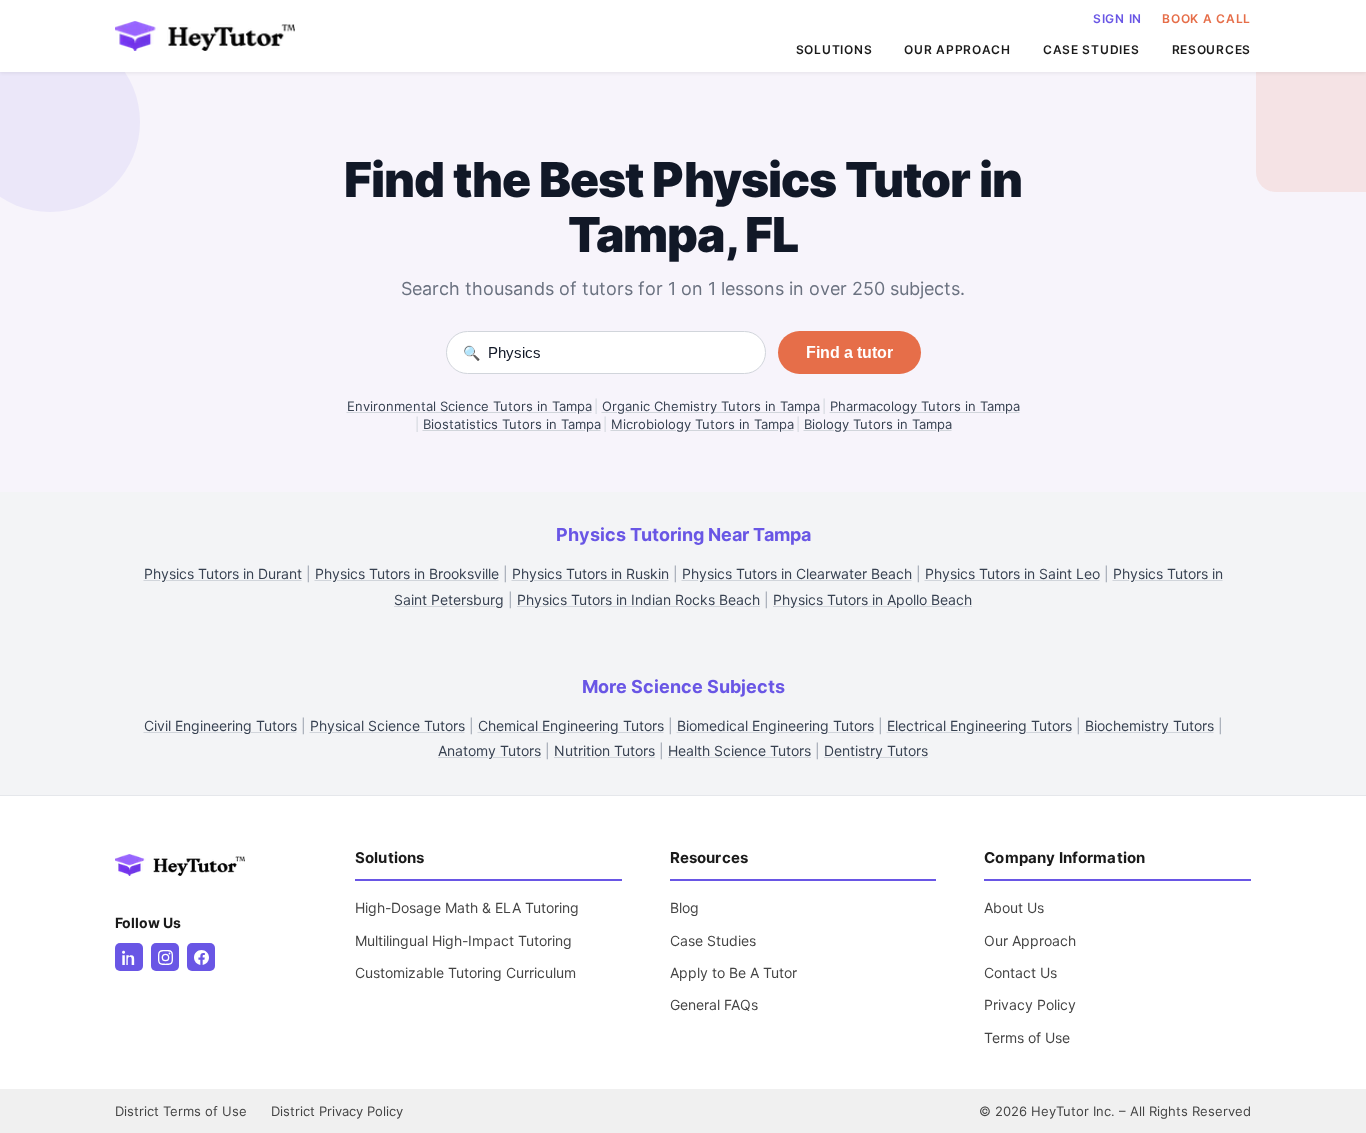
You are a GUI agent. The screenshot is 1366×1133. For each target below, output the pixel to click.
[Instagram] (165, 957)
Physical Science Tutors (387, 725)
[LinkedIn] (129, 957)
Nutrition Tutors (604, 750)
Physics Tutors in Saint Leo (1012, 573)
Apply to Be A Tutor (733, 972)
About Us (1014, 907)
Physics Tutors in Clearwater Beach (797, 573)
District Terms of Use (181, 1111)
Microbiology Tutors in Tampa (702, 424)
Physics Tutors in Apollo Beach (872, 599)
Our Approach (1030, 940)
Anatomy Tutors (489, 750)
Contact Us (1020, 972)
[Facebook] (201, 957)
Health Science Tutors (739, 750)
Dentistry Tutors (876, 750)
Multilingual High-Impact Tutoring (463, 940)
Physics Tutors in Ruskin (590, 573)
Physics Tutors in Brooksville (407, 573)
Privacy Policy (1030, 1004)
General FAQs (714, 1004)
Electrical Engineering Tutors (979, 725)
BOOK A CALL (1206, 18)
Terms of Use (1027, 1037)
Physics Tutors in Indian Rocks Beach (638, 599)
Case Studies (713, 940)
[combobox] (618, 352)
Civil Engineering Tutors (220, 725)
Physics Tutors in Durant (223, 573)
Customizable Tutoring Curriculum (465, 972)
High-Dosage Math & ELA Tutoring (467, 907)
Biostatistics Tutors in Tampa (512, 424)
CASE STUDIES (1091, 49)
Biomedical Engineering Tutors (775, 725)
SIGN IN (1117, 18)
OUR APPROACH (957, 49)
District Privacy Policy (337, 1111)
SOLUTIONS (834, 49)
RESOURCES (1211, 49)
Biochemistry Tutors (1149, 725)
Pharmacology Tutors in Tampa (925, 406)
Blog (684, 907)
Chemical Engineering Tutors (571, 725)
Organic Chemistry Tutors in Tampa (711, 406)
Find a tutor (849, 352)
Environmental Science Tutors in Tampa (469, 406)
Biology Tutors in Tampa (878, 424)
